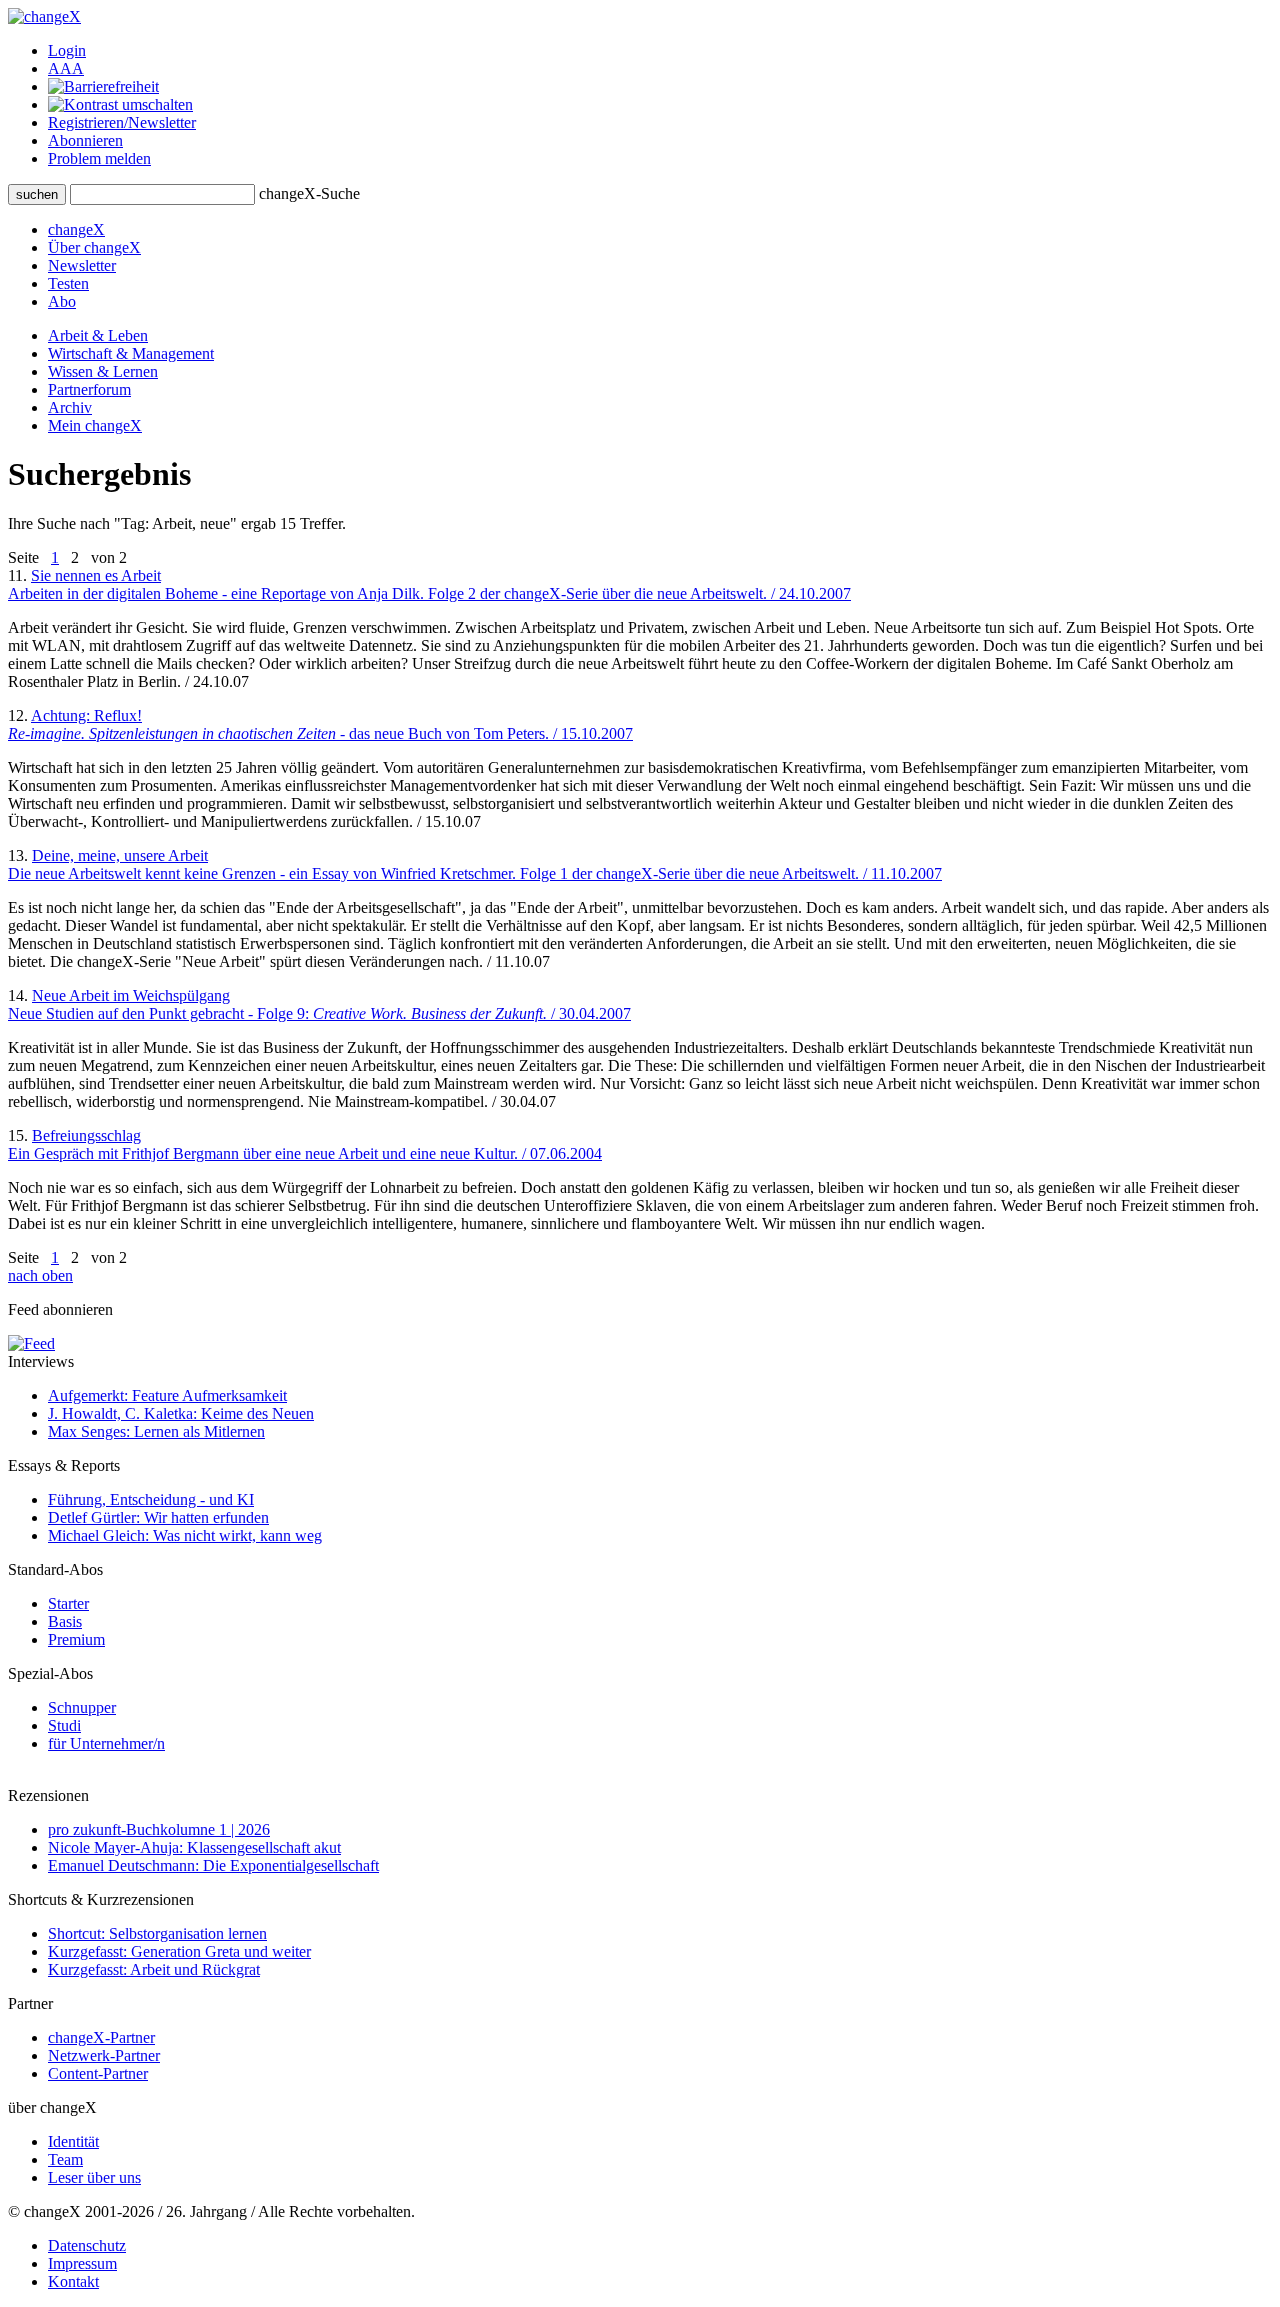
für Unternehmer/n (106, 1743)
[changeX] (44, 16)
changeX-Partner (101, 2037)
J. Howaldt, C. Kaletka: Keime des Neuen (181, 1413)
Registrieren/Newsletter (122, 122)
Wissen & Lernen (103, 371)
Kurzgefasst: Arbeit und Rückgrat (154, 1969)
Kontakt (73, 2281)
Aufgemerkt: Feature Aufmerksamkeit (167, 1395)
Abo (62, 301)
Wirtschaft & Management (131, 353)
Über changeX (94, 247)
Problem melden (99, 158)
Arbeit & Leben (98, 335)
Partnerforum (89, 389)
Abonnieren (85, 140)
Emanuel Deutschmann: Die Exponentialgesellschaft (213, 1865)
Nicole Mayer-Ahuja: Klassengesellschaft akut (194, 1847)
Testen (68, 283)
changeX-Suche (309, 193)
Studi (64, 1725)
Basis (65, 1621)
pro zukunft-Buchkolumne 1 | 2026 (159, 1829)
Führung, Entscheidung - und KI (151, 1499)
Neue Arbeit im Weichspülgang (319, 1004)
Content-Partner (98, 2073)
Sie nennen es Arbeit (429, 584)
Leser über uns (94, 2177)
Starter (68, 1603)
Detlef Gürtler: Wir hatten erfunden (158, 1517)
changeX (76, 229)
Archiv (70, 407)
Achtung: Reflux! (320, 724)
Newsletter (82, 265)
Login (67, 50)
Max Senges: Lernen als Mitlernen (156, 1431)
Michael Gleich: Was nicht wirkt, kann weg (185, 1535)
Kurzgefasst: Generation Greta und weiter (179, 1951)
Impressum (82, 2263)
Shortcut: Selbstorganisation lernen (157, 1933)
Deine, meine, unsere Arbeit (475, 864)
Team (65, 2159)
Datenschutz (87, 2245)
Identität (73, 2141)
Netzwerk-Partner (104, 2055)
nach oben (40, 1275)
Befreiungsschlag (305, 1144)
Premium (76, 1639)
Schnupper (82, 1707)
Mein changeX (95, 425)
